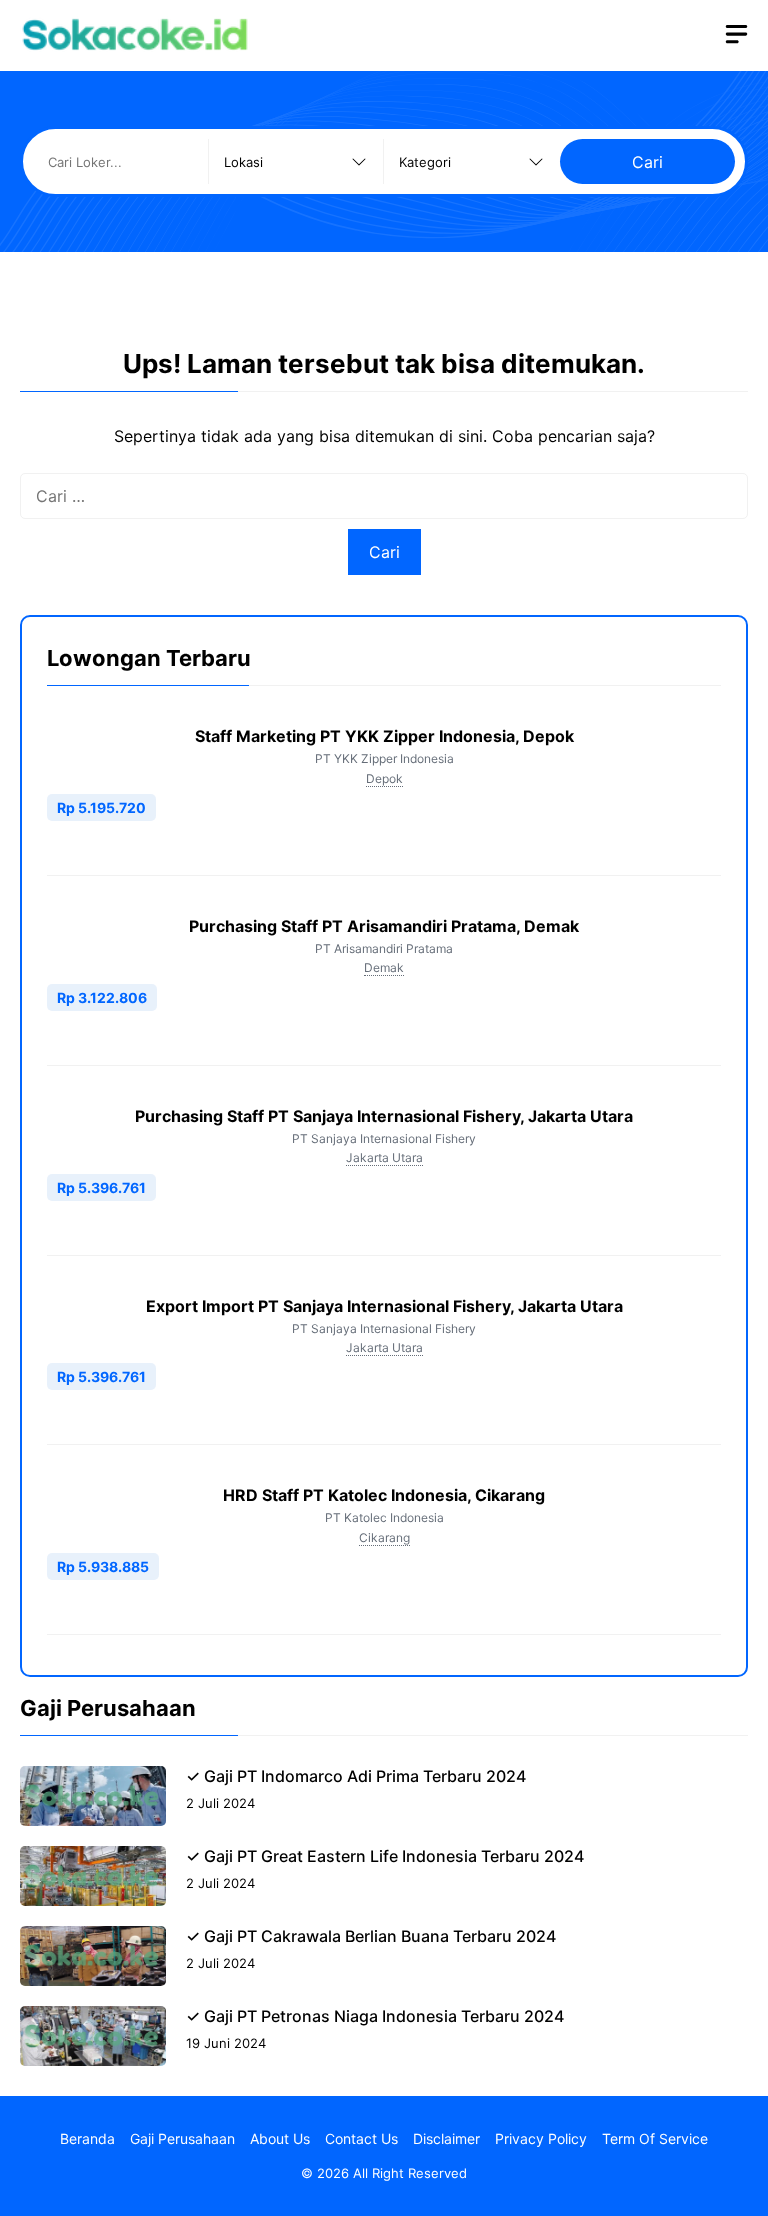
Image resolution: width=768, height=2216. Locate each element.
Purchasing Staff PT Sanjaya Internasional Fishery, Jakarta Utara (384, 1116)
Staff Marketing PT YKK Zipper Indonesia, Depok (384, 736)
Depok (384, 778)
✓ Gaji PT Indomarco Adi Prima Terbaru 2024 (356, 1776)
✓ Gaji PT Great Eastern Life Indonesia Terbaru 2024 (385, 1856)
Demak (384, 967)
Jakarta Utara (384, 1157)
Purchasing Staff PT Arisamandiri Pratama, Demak (384, 926)
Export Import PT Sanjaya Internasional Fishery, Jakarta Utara (384, 1306)
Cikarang (384, 1537)
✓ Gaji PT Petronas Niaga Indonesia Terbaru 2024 (375, 2016)
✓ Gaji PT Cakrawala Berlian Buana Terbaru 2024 (371, 1936)
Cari (647, 162)
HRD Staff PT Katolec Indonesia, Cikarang (384, 1495)
